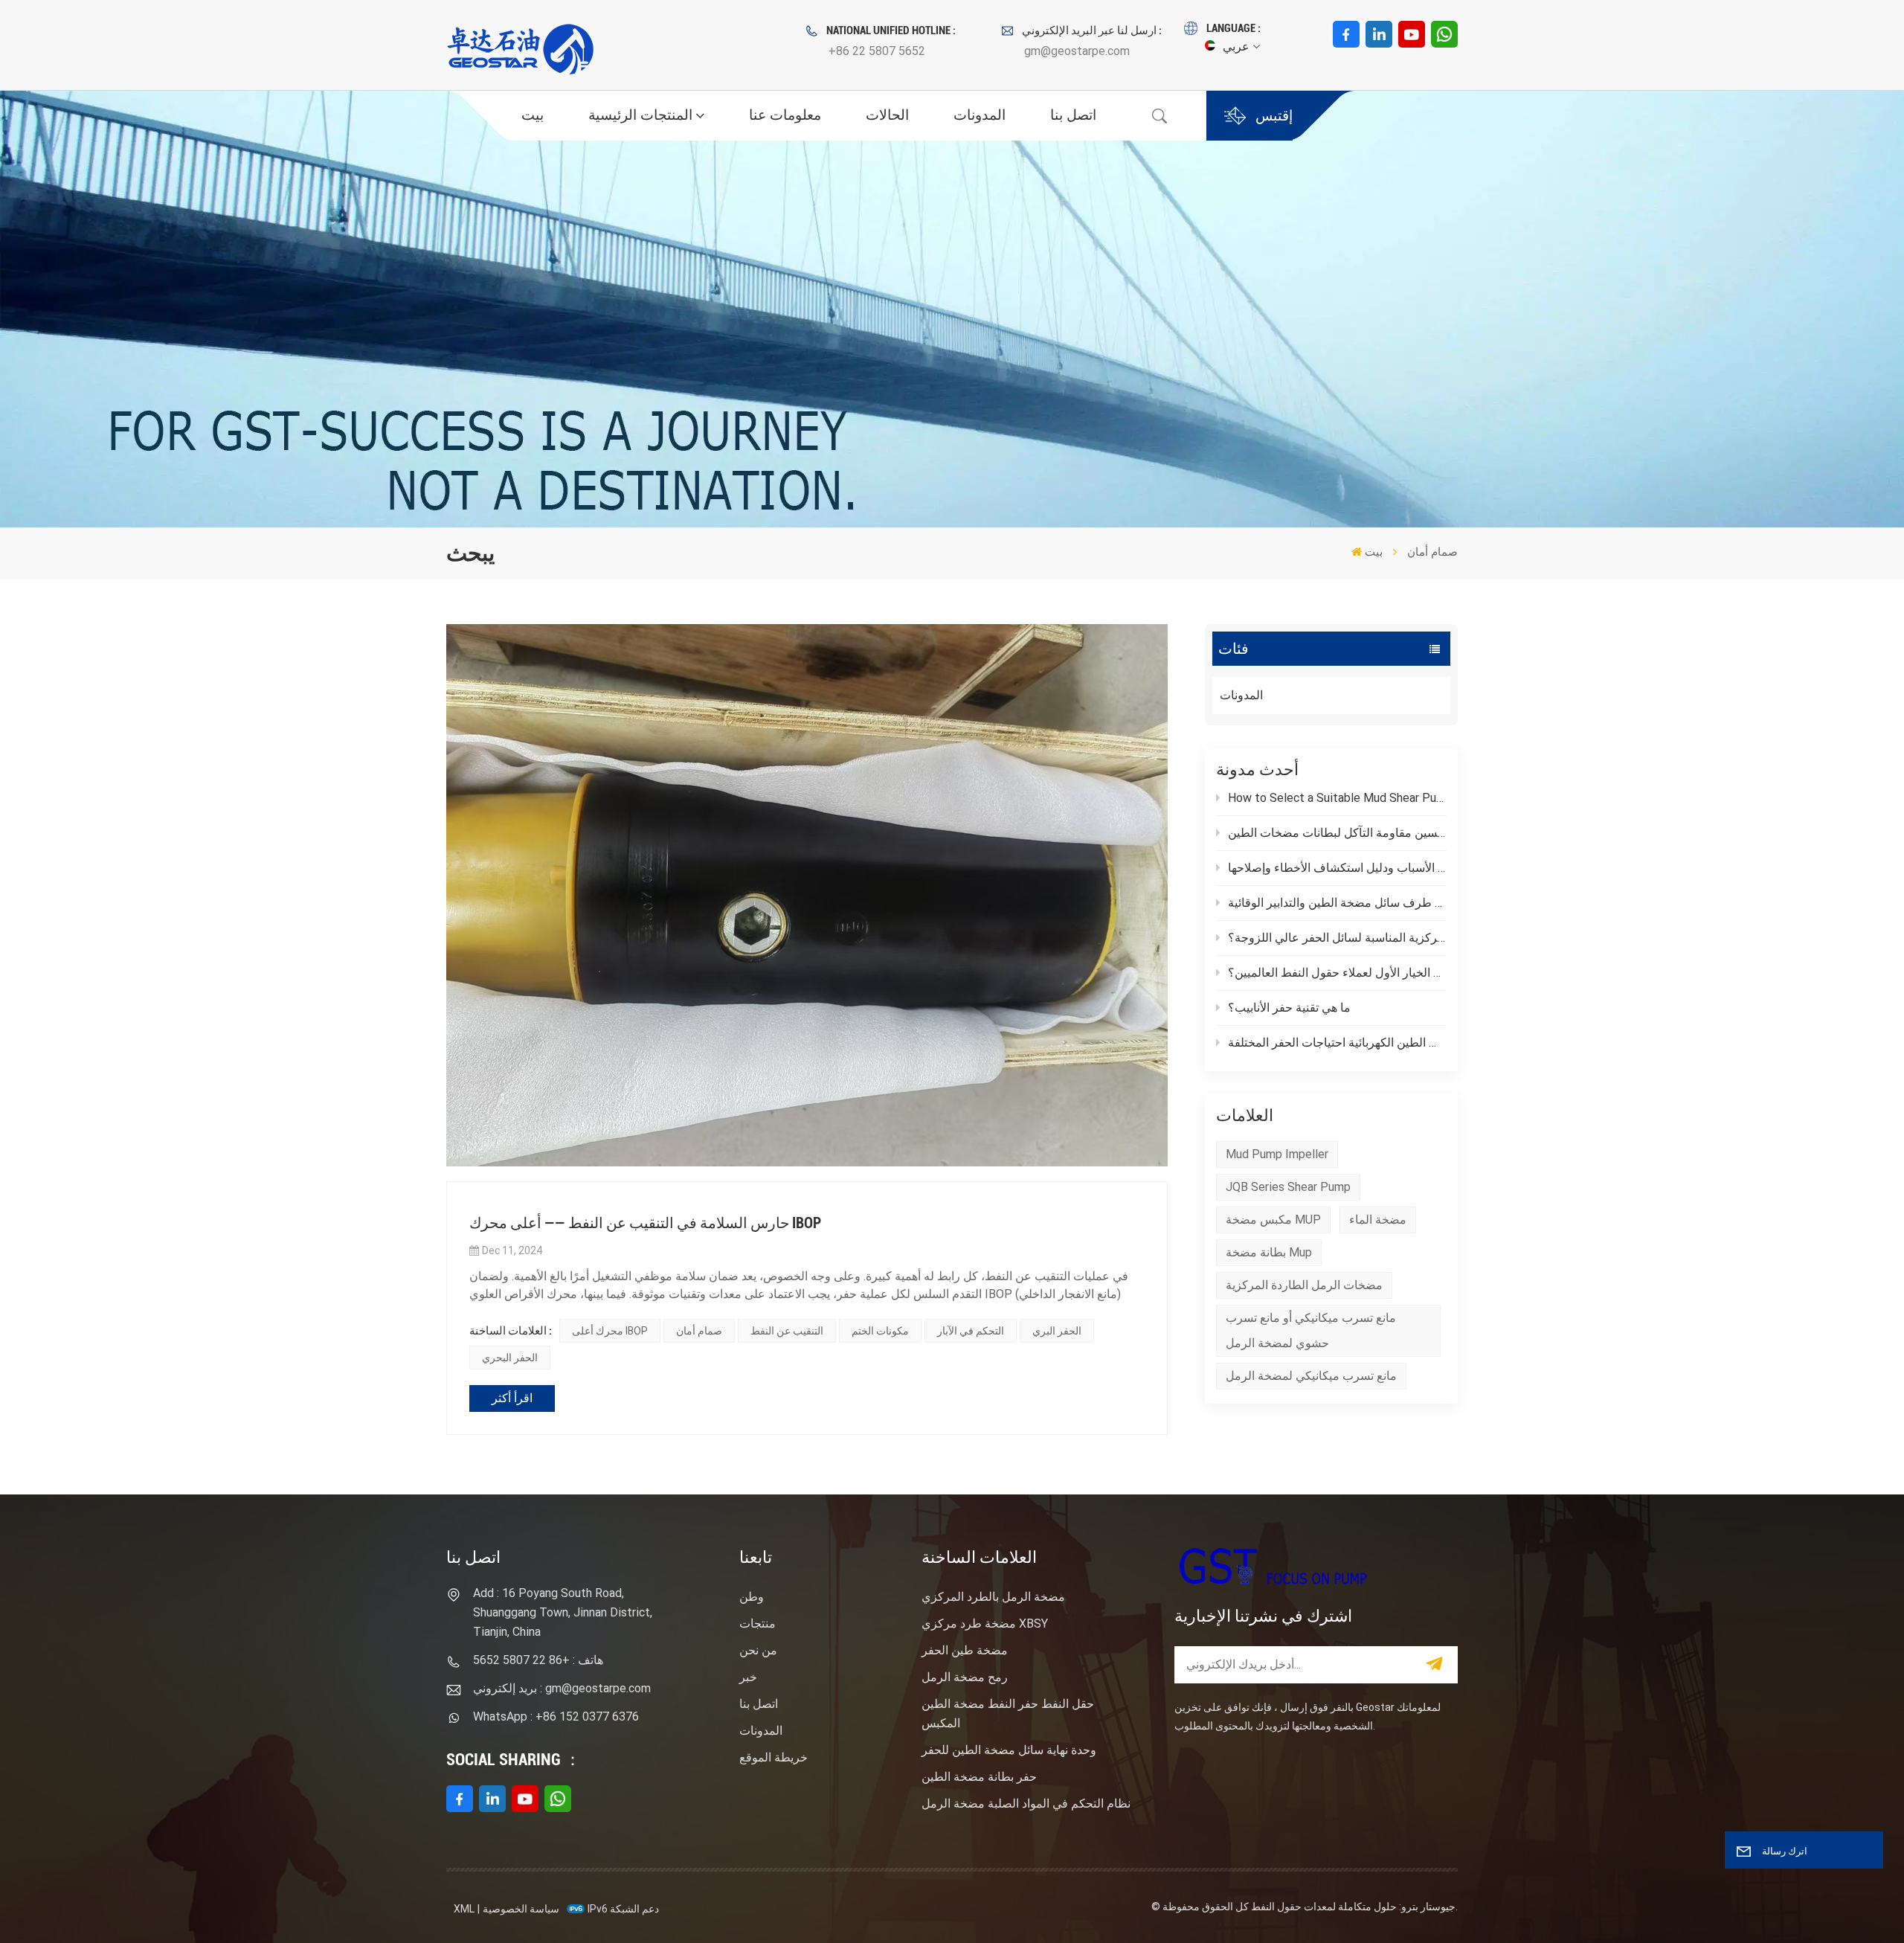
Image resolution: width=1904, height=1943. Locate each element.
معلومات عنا (785, 115)
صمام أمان (699, 1331)
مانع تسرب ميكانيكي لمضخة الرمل (1311, 1376)
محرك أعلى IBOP (610, 1331)
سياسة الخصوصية (521, 1909)
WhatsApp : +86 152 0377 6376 (556, 1716)
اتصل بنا (1073, 115)
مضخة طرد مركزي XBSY (985, 1624)
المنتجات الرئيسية (640, 115)
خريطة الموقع (773, 1757)
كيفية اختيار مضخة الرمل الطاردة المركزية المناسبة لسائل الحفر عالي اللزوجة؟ (1337, 938)
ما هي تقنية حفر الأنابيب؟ (1289, 1008)
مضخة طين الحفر (965, 1650)
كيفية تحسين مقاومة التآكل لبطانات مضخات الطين (1337, 833)
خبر (748, 1677)
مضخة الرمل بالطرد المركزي (993, 1597)
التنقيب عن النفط (787, 1331)
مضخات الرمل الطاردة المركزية (1304, 1285)
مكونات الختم (880, 1331)
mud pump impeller (1277, 1154)
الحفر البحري (510, 1358)
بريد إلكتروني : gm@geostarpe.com (562, 1688)
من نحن (758, 1650)
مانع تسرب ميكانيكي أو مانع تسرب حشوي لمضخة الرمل (1311, 1330)
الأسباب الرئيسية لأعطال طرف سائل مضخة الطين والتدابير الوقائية (1337, 903)
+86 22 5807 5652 (877, 51)
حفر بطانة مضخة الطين (979, 1777)
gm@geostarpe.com (1077, 51)
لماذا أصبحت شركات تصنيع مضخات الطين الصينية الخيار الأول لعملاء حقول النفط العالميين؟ (1337, 973)
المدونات (980, 115)
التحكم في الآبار (971, 1331)
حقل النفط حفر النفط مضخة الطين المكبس (1008, 1714)
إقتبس (1274, 116)
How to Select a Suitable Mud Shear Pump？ (1337, 798)
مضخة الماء (1378, 1220)
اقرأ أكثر (512, 1398)
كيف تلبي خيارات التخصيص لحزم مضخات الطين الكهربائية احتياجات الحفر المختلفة (1337, 1043)
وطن (752, 1597)
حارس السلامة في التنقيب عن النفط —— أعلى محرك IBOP (645, 1223)
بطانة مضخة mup (1269, 1252)
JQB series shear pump (1288, 1187)
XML (464, 1909)
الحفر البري (1057, 1331)
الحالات (887, 115)
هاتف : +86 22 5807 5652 (538, 1660)
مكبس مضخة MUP (1273, 1220)
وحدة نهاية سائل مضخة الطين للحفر (1009, 1750)
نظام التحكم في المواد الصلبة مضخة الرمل (1026, 1804)
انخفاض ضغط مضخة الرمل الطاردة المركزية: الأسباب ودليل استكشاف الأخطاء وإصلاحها (1337, 868)
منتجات (758, 1624)
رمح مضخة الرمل (965, 1677)
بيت (533, 115)
